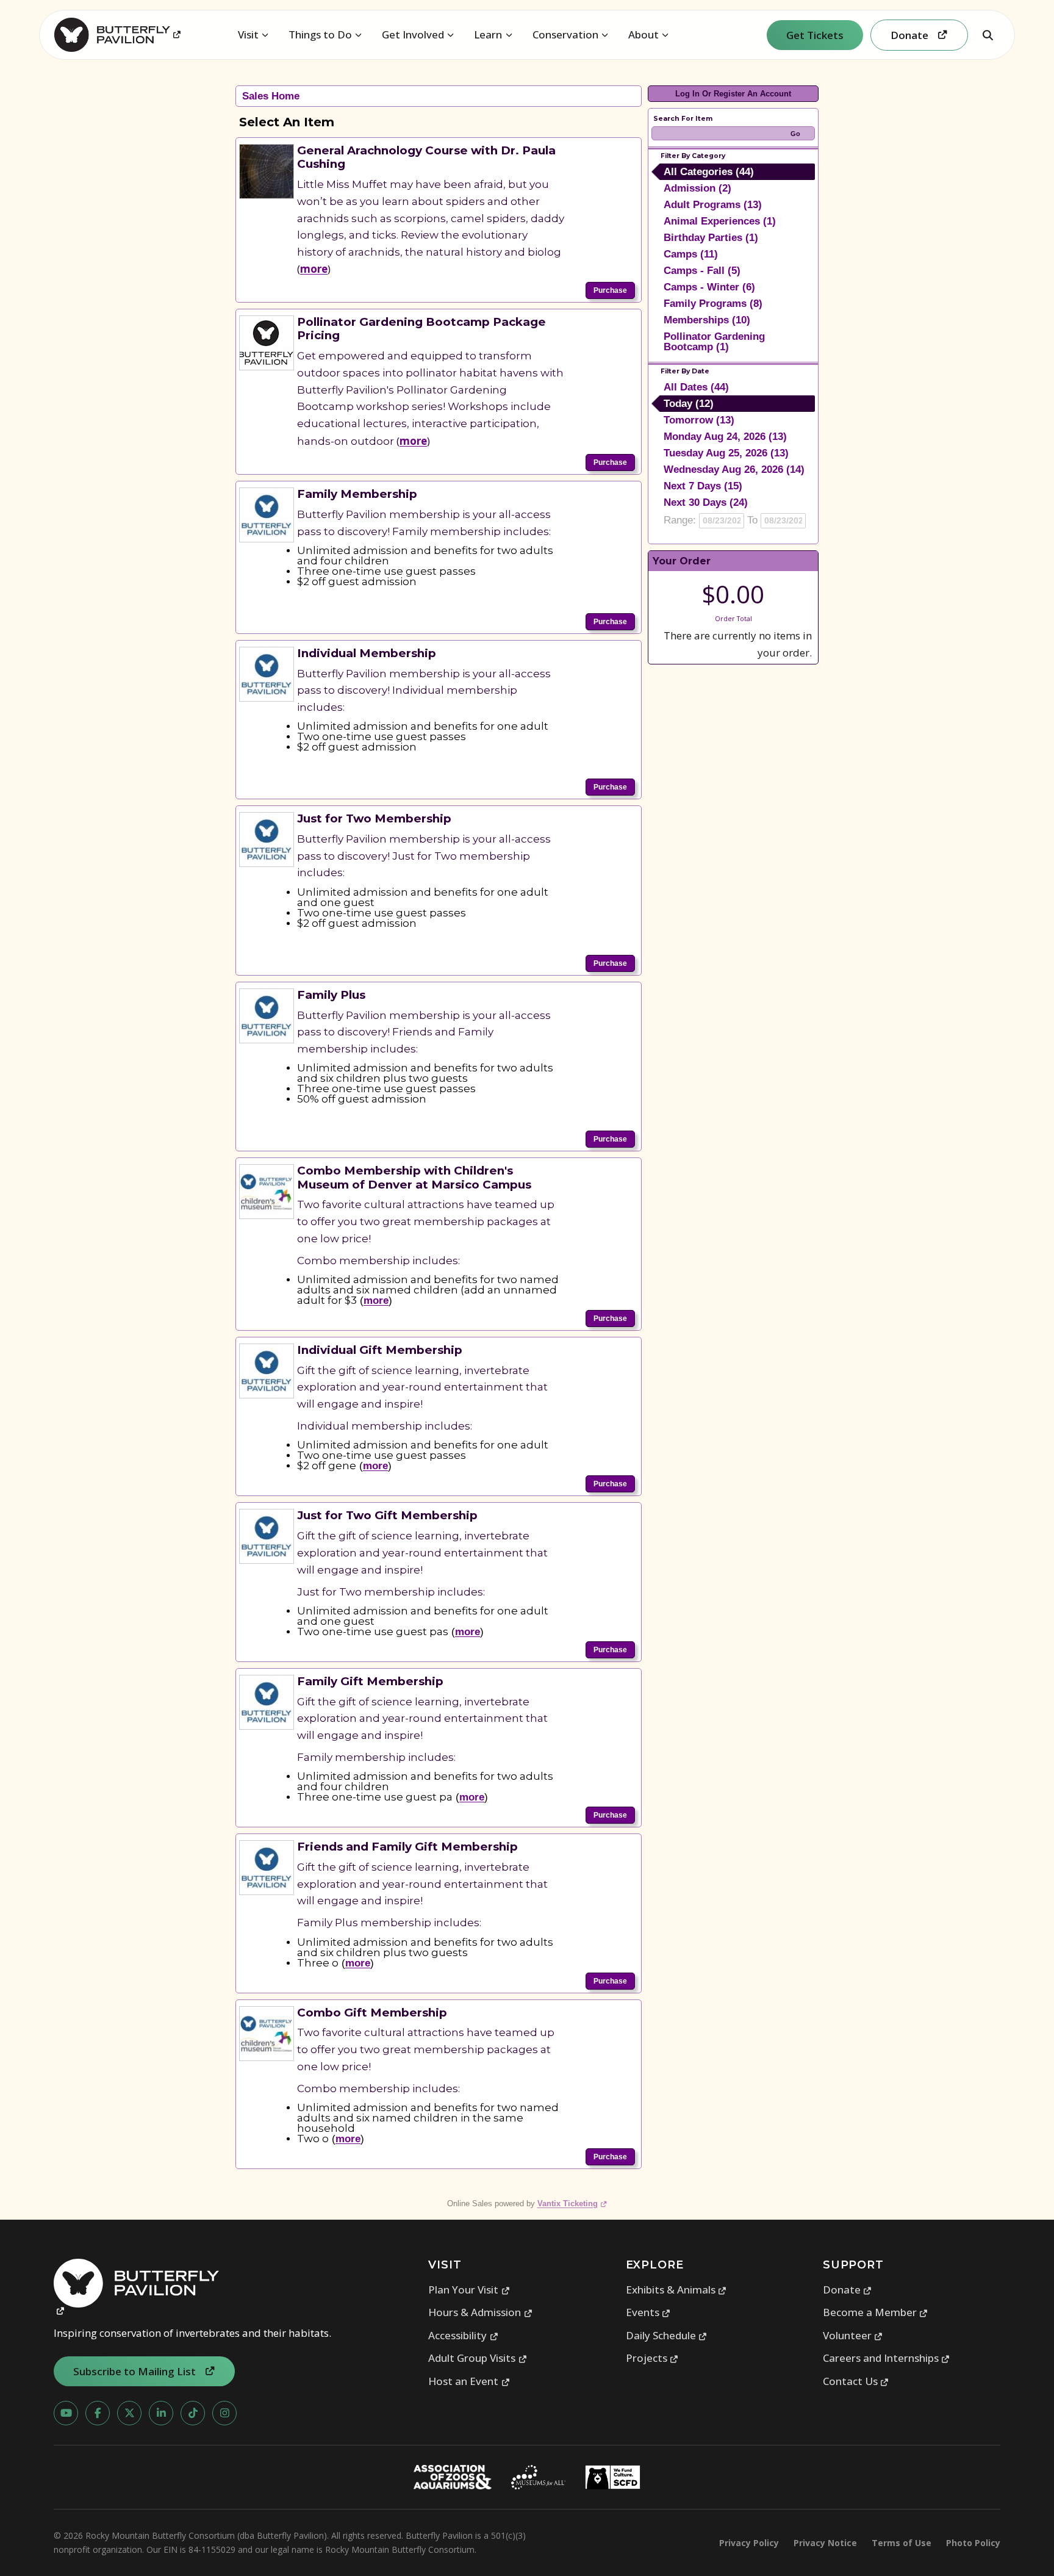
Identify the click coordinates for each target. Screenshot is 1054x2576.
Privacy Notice (825, 2543)
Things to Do (320, 34)
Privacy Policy (749, 2543)
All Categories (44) (709, 172)
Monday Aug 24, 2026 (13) (725, 437)
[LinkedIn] (161, 2413)
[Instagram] (224, 2413)
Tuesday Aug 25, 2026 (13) (726, 453)
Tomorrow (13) (699, 420)
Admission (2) (697, 188)
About (644, 34)
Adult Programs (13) (713, 205)
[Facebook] (98, 2413)
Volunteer (853, 2335)
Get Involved (413, 34)
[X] (129, 2413)
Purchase (610, 290)
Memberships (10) (707, 320)
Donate (848, 2290)
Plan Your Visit (469, 2290)
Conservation (565, 34)
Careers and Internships (887, 2358)
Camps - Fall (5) (702, 271)
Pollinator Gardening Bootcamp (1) (714, 342)
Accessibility (463, 2335)
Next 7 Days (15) (703, 486)
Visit (248, 34)
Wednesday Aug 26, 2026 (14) (734, 470)
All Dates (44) (696, 387)
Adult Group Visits (478, 2358)
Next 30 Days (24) (706, 502)
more (314, 269)
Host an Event (469, 2381)
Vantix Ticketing (572, 2204)
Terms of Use (902, 2543)
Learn (488, 34)
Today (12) (689, 404)
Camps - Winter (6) (709, 287)
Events (648, 2312)
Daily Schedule (667, 2335)
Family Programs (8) (713, 304)
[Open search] (988, 35)
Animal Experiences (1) (720, 221)
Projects (652, 2358)
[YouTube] (66, 2413)
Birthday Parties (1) (711, 238)
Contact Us (856, 2381)
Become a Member (876, 2312)
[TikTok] (193, 2413)
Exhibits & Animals (676, 2290)
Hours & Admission (480, 2312)
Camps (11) (691, 254)
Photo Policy (973, 2543)
